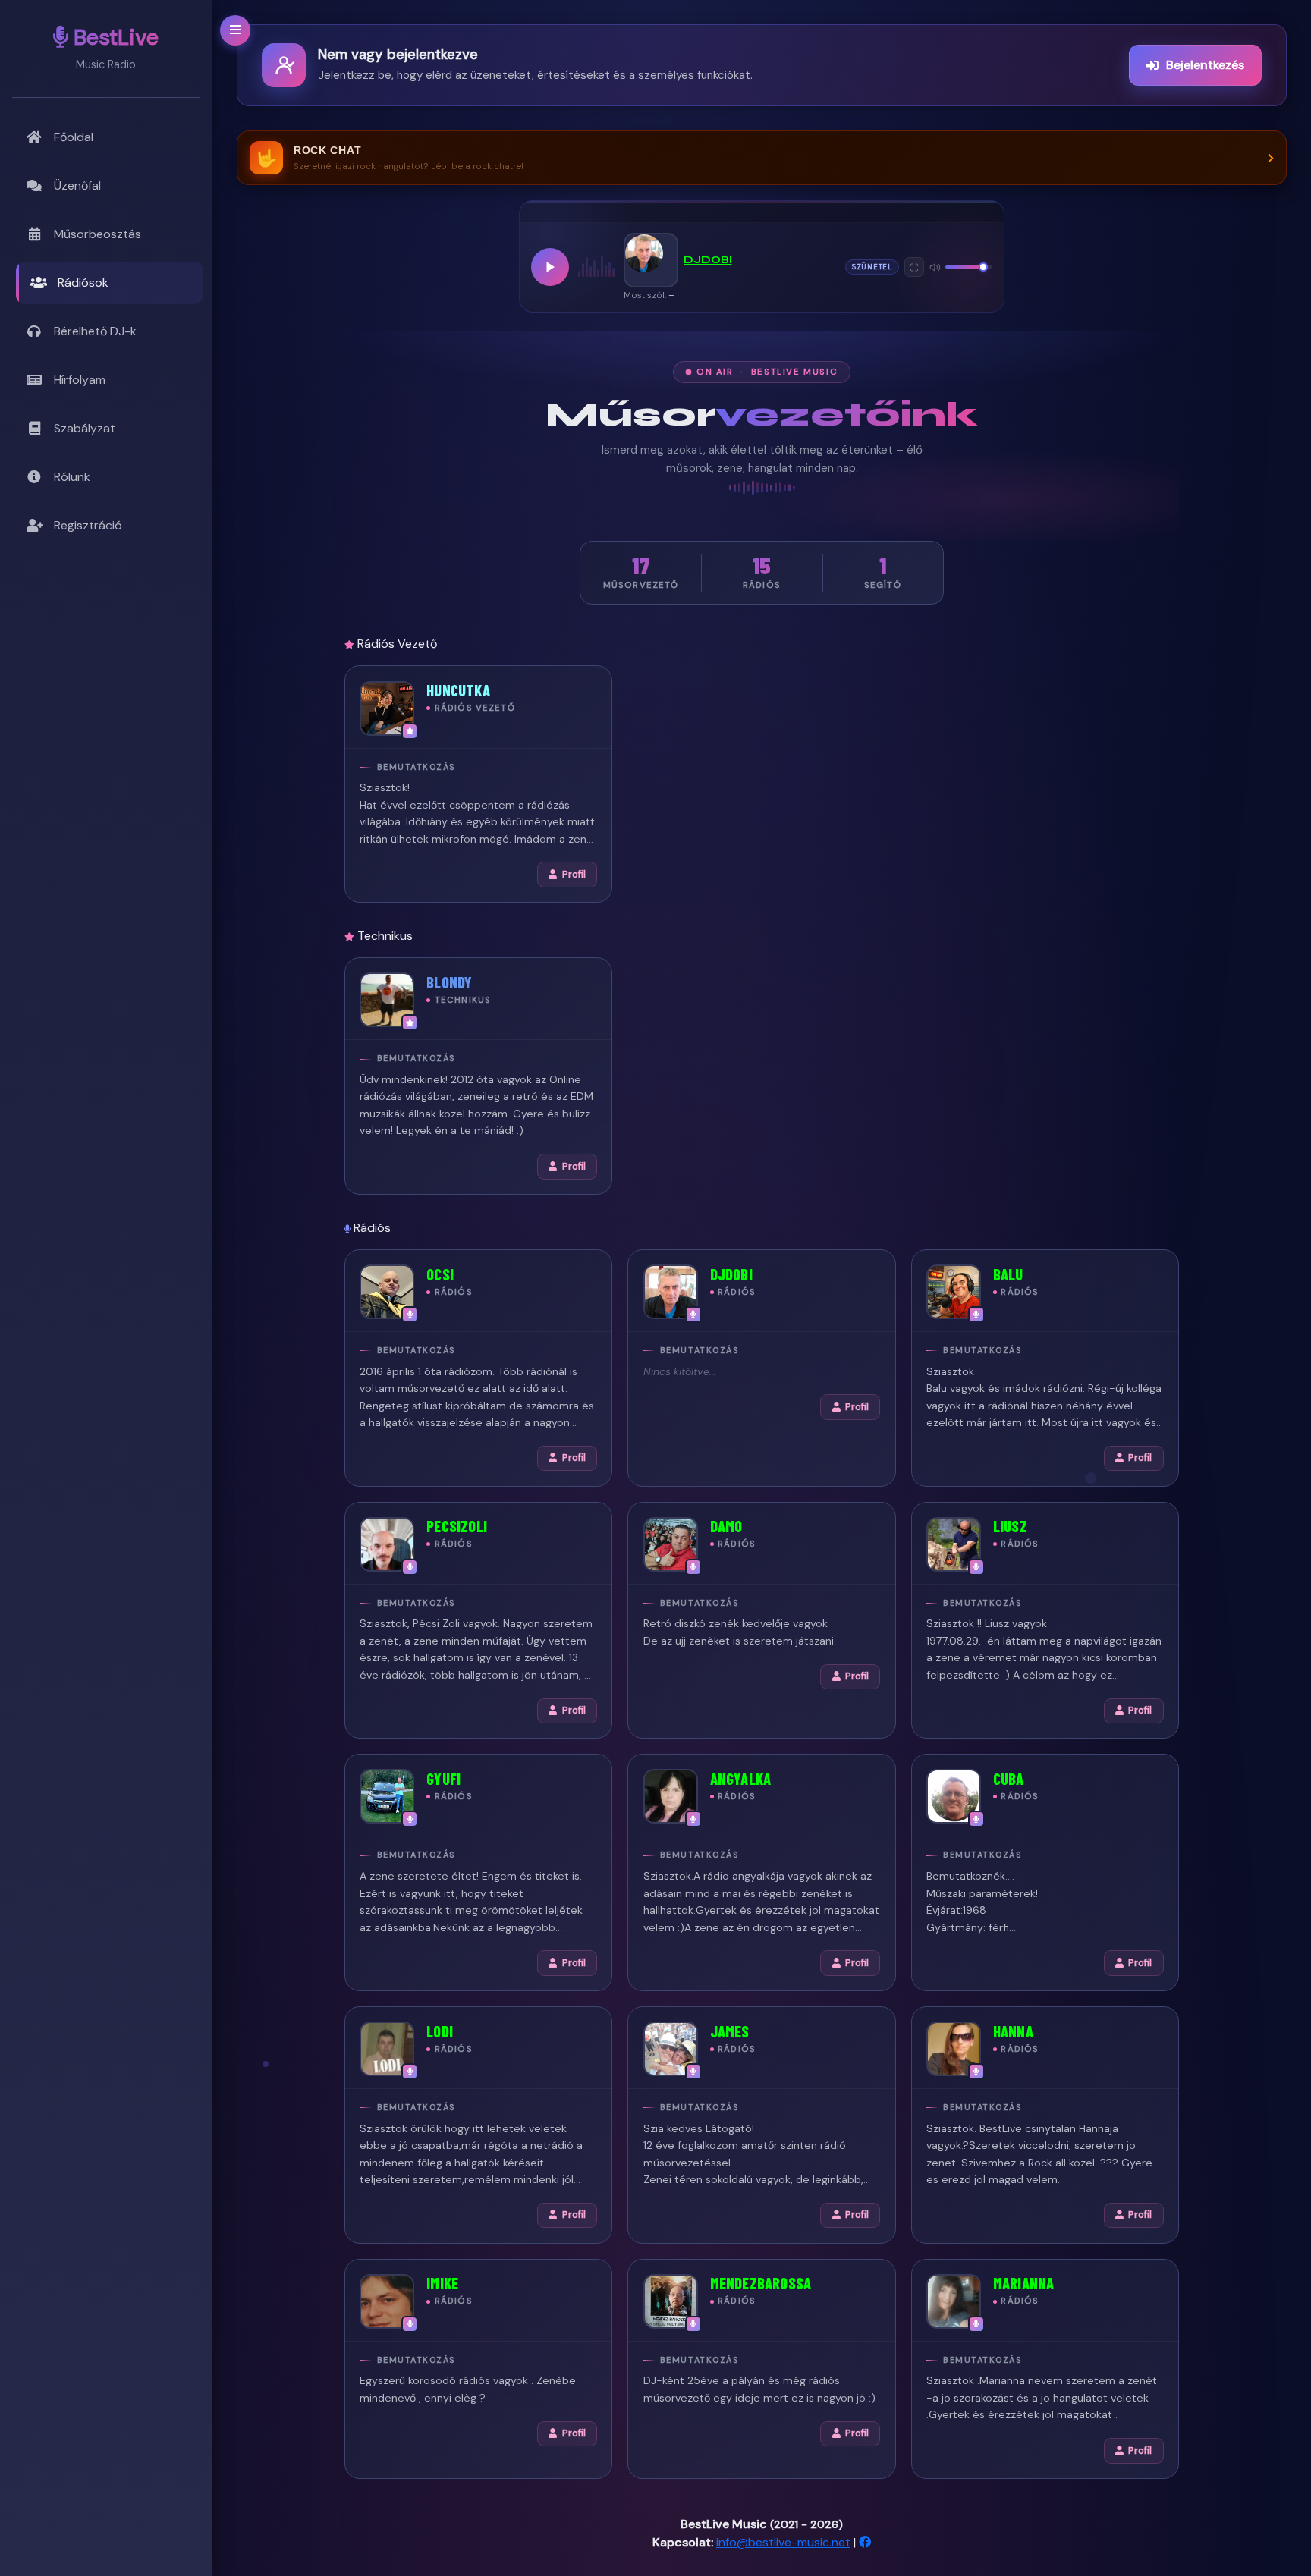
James (730, 2031)
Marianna (1024, 2283)
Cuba (1009, 1779)
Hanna (1013, 2031)
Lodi (440, 2031)
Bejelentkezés (1205, 65)
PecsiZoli (457, 1526)
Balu (1008, 1274)
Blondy (449, 982)
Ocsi (440, 1274)
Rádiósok (83, 283)
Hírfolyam (80, 380)
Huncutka (458, 690)
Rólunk (72, 477)
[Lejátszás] (550, 267)
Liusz (1010, 1526)
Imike (442, 2283)
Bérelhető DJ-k (95, 331)
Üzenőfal (77, 185)
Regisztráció (88, 525)
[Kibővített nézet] (914, 267)
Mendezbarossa (761, 2283)
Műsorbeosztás (97, 234)
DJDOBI (708, 260)
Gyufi (443, 1779)
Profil (574, 875)
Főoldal (74, 137)
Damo (726, 1526)
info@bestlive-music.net (783, 2542)
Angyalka (741, 1779)
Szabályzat (85, 428)
